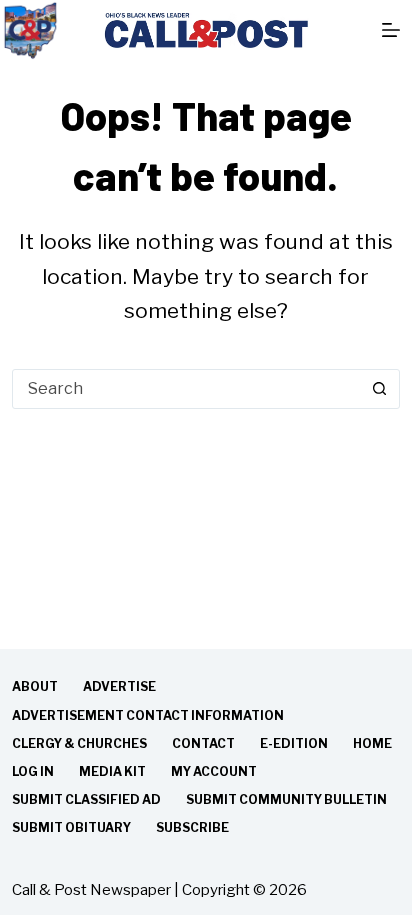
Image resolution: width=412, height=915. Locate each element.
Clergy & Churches (79, 743)
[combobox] (186, 389)
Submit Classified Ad (86, 799)
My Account (214, 771)
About (35, 686)
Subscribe (192, 827)
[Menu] (391, 30)
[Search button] (380, 389)
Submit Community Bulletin (286, 799)
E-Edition (294, 743)
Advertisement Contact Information (148, 715)
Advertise (119, 686)
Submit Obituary (71, 827)
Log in (33, 771)
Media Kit (112, 771)
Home (372, 743)
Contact (203, 743)
